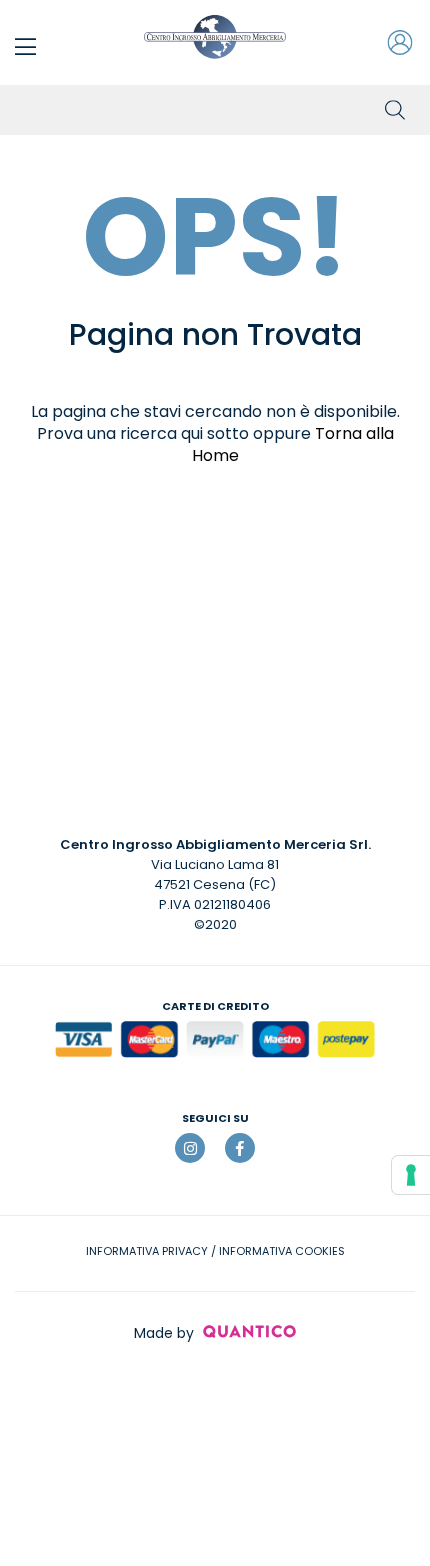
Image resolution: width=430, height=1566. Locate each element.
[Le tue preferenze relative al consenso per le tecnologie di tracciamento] (411, 1175)
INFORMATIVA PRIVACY (147, 1251)
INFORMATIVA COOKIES (282, 1251)
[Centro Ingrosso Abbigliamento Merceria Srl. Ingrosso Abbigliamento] (215, 37)
